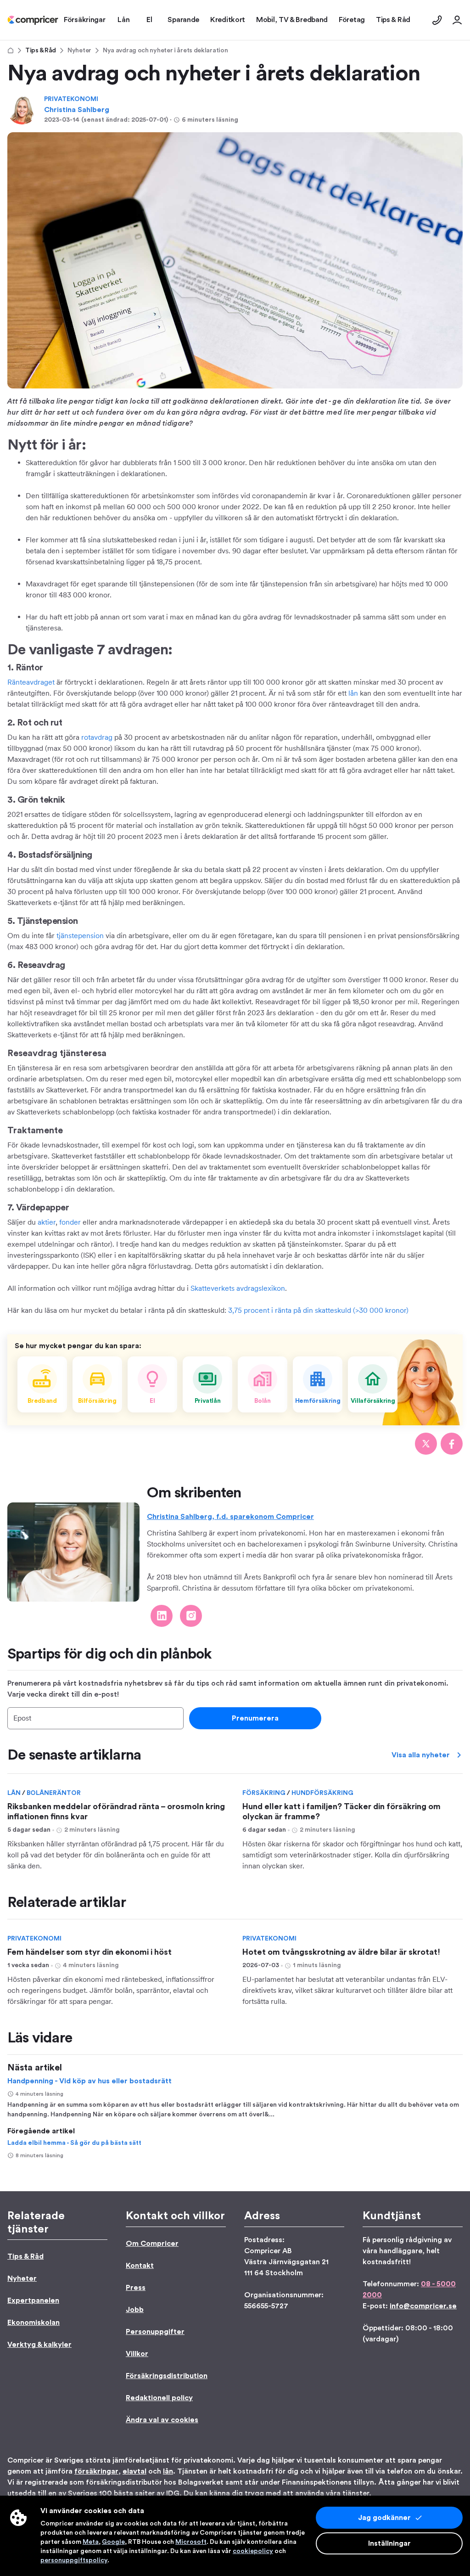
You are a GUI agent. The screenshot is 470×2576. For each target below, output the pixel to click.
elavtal (134, 2471)
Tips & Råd (41, 51)
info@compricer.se (423, 2306)
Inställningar (389, 2543)
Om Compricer (152, 2244)
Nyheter (79, 51)
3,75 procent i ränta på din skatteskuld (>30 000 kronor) (318, 1310)
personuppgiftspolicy (74, 2560)
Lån (15, 1793)
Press (136, 2288)
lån (353, 693)
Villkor (137, 2354)
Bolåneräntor (54, 1793)
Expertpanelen (33, 2300)
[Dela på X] (426, 1444)
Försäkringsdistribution (167, 2376)
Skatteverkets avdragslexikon (238, 1288)
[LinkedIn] (162, 1616)
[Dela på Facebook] (452, 1444)
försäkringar (96, 2471)
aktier (47, 1222)
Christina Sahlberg (77, 110)
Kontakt (140, 2266)
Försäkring (265, 1793)
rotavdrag (97, 737)
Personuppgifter (155, 2332)
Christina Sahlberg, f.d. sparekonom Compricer (230, 1517)
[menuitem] (33, 20)
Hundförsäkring (322, 1793)
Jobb (135, 2310)
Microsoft (191, 2542)
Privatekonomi (71, 99)
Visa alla (421, 1755)
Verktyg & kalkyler (39, 2345)
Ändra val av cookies (162, 2420)
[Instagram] (191, 1616)
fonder (70, 1222)
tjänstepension (80, 936)
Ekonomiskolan (34, 2323)
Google (113, 2542)
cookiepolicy (253, 2551)
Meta (91, 2542)
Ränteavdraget (31, 682)
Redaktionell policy (159, 2398)
